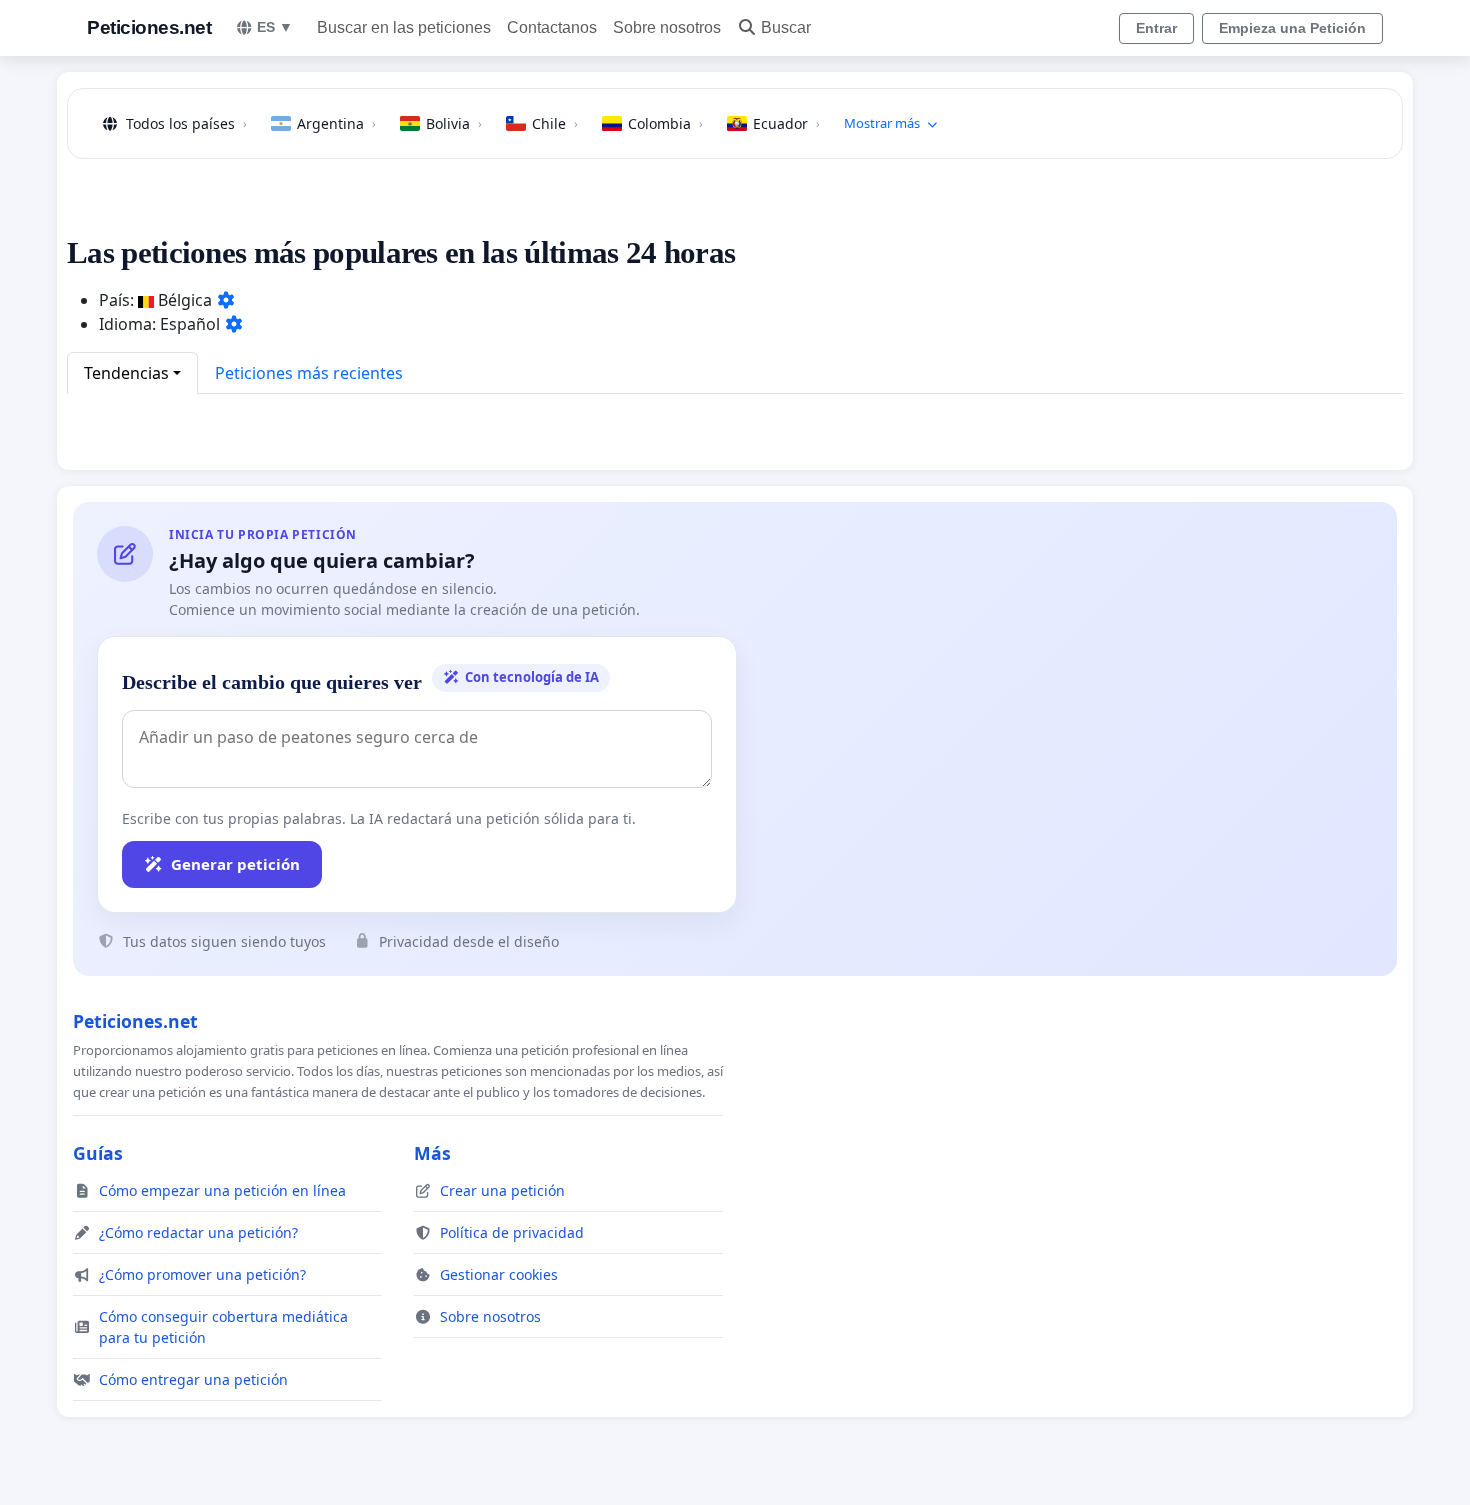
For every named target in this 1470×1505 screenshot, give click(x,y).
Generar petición (235, 864)
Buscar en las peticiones (404, 27)
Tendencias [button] (126, 373)
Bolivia (454, 123)
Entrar (1156, 28)
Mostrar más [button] (882, 123)
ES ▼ (275, 27)
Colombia (665, 123)
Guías (98, 1153)
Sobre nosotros (667, 27)
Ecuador (786, 123)
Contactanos (552, 27)
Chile (555, 123)
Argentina (336, 123)
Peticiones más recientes (309, 373)
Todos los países (186, 123)
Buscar (786, 27)
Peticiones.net (149, 27)
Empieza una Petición (1292, 28)
